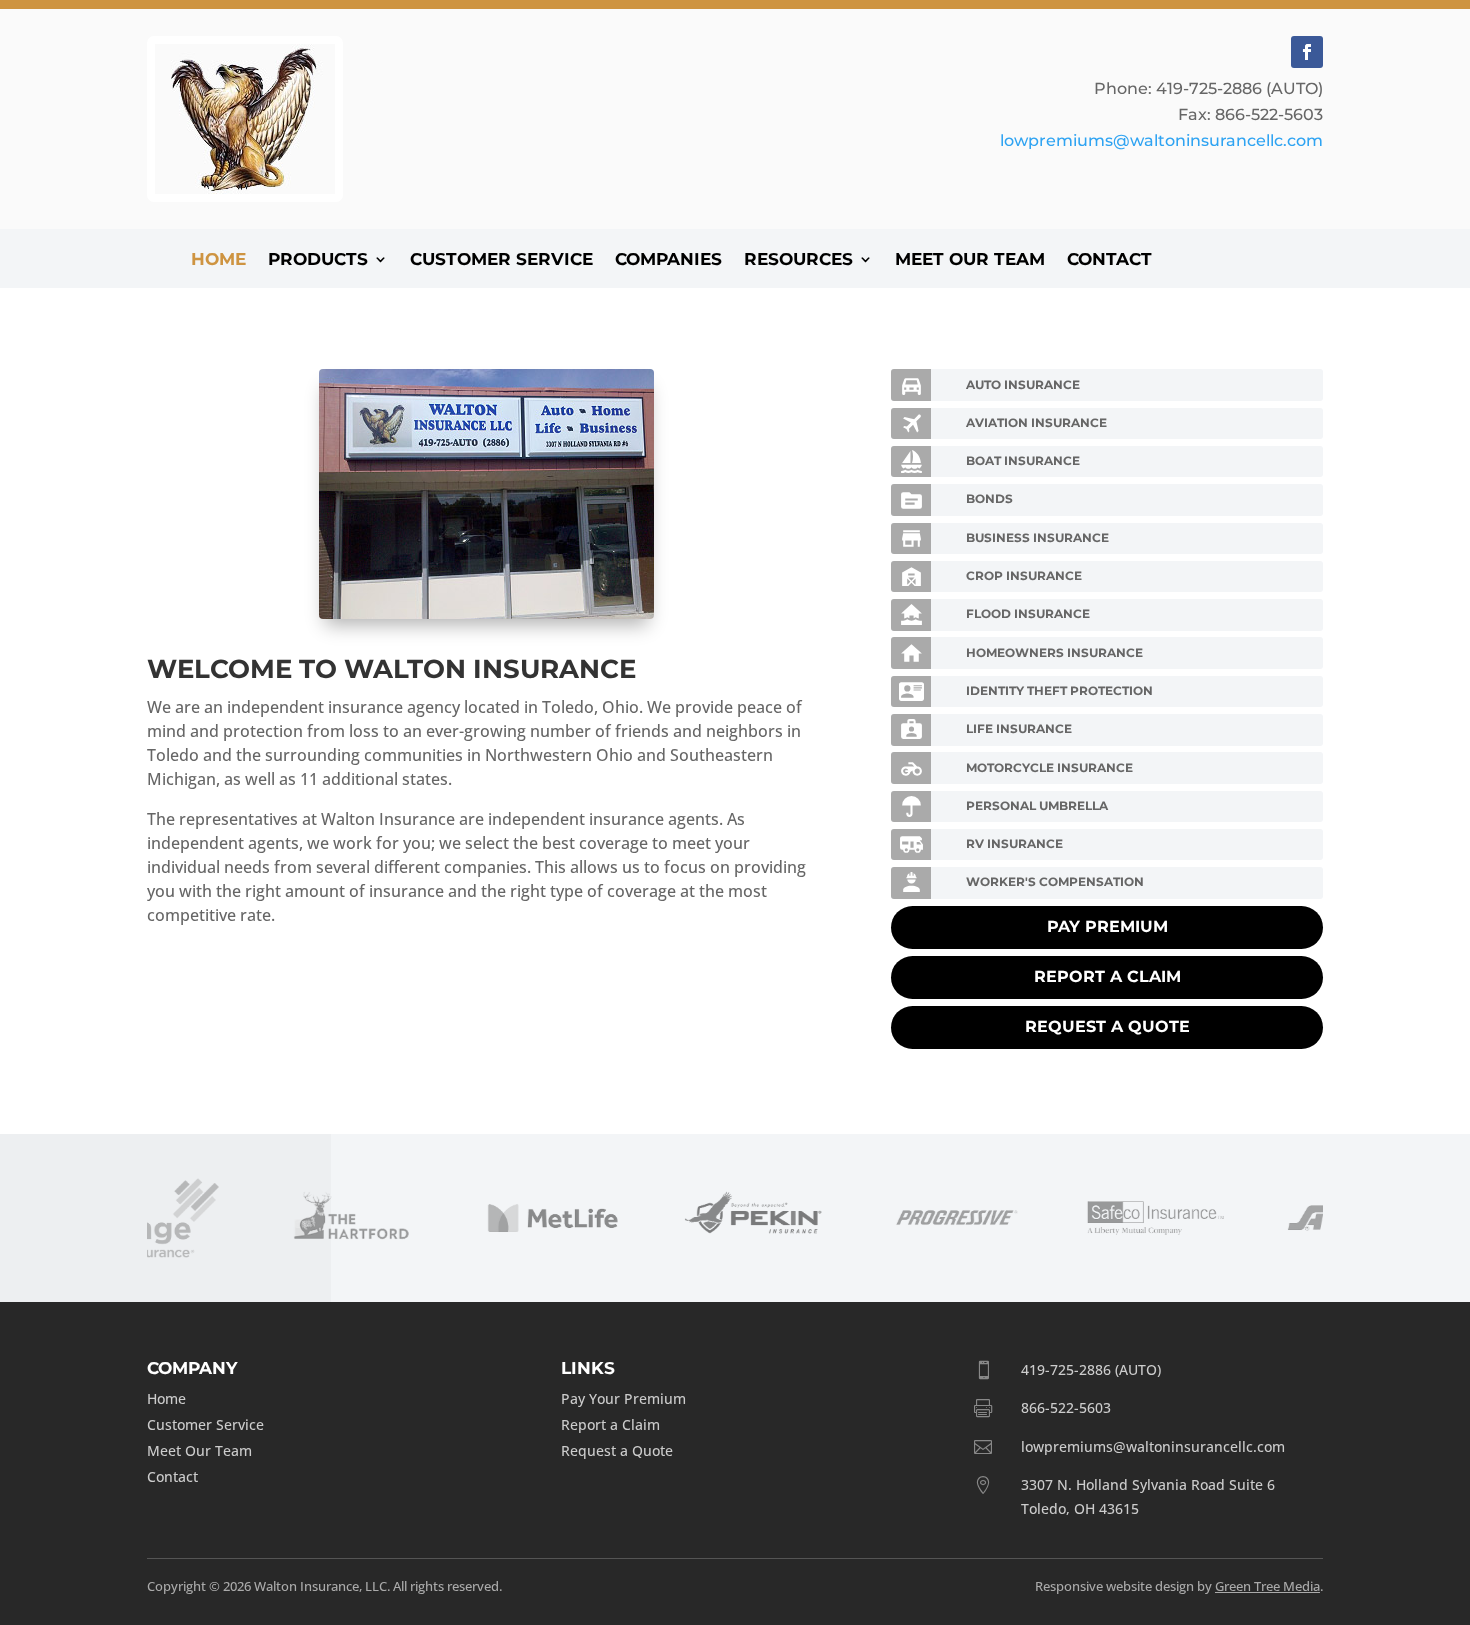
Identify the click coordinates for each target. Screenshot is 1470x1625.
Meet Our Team (970, 260)
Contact (1109, 260)
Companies (668, 260)
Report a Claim (1107, 976)
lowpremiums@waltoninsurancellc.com (1161, 140)
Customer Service (501, 260)
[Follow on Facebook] (1307, 52)
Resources (798, 260)
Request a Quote (1107, 1026)
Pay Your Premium (623, 1398)
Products (318, 260)
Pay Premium (1107, 926)
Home (218, 260)
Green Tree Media (1267, 1586)
